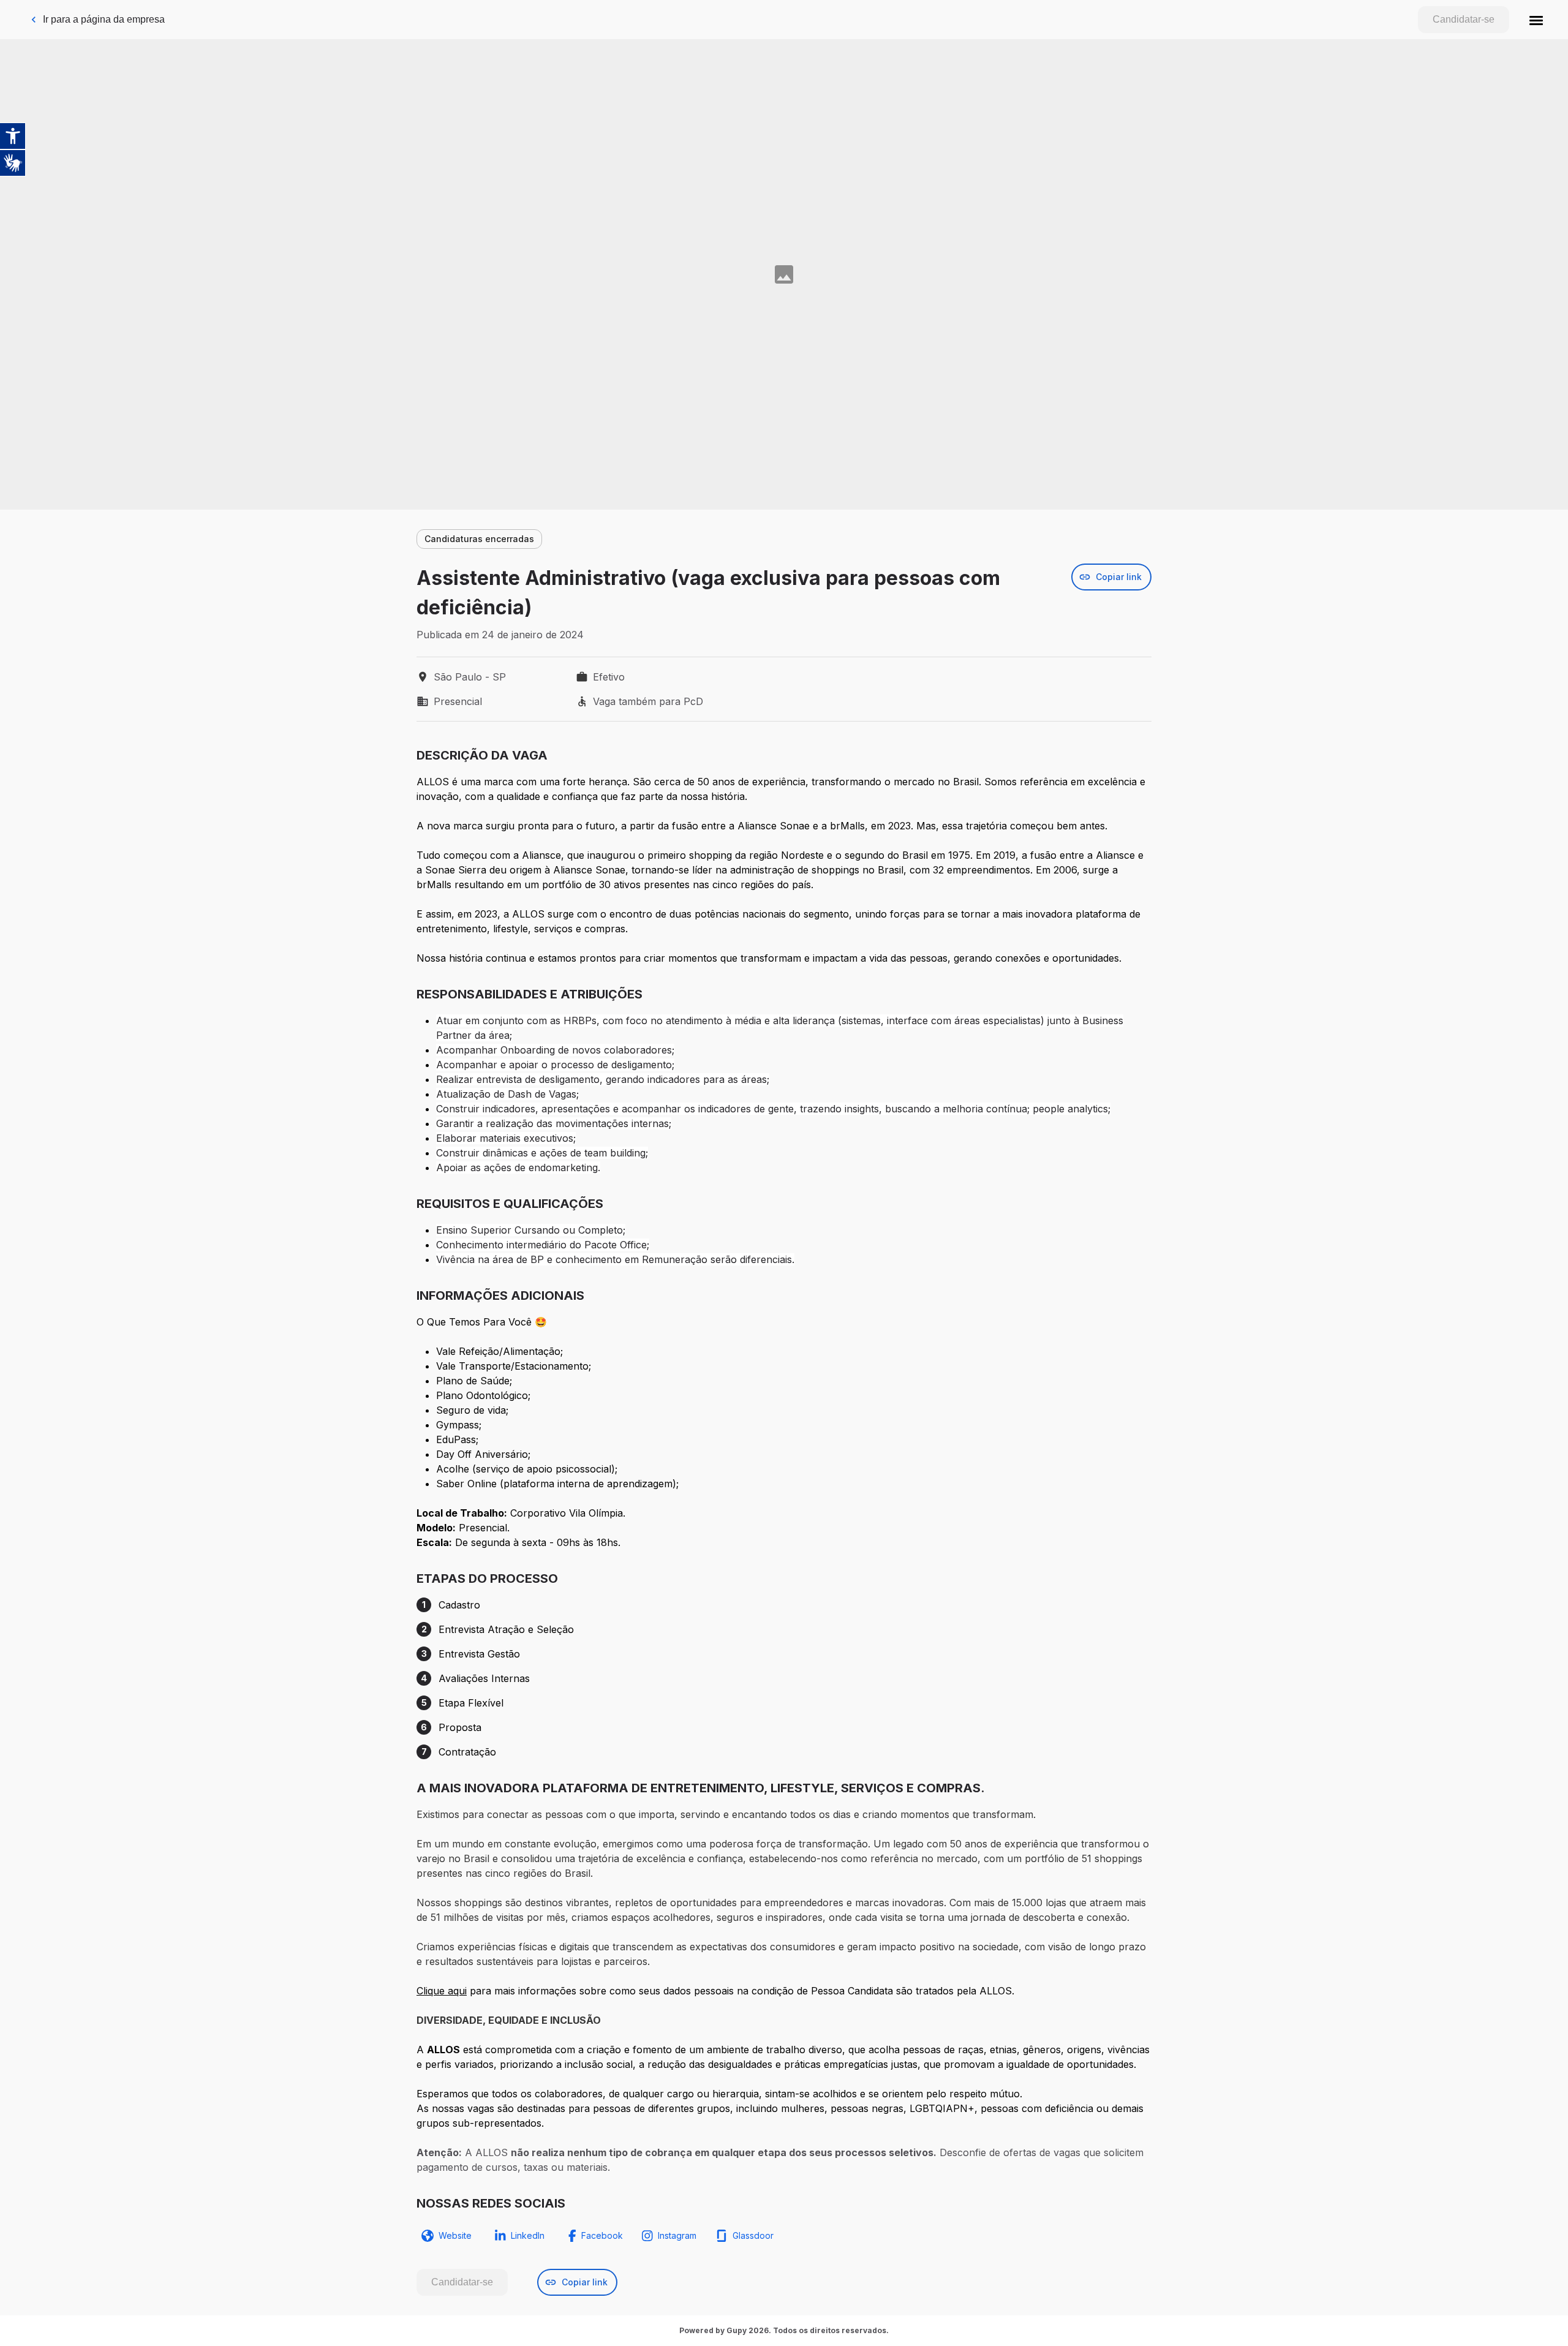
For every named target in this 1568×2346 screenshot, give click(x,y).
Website (455, 2235)
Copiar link (1119, 577)
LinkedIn (528, 2235)
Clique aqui (442, 1991)
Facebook (602, 2235)
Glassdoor (753, 2235)
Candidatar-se (1464, 19)
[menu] (1536, 20)
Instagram (677, 2235)
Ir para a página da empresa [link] (104, 19)
